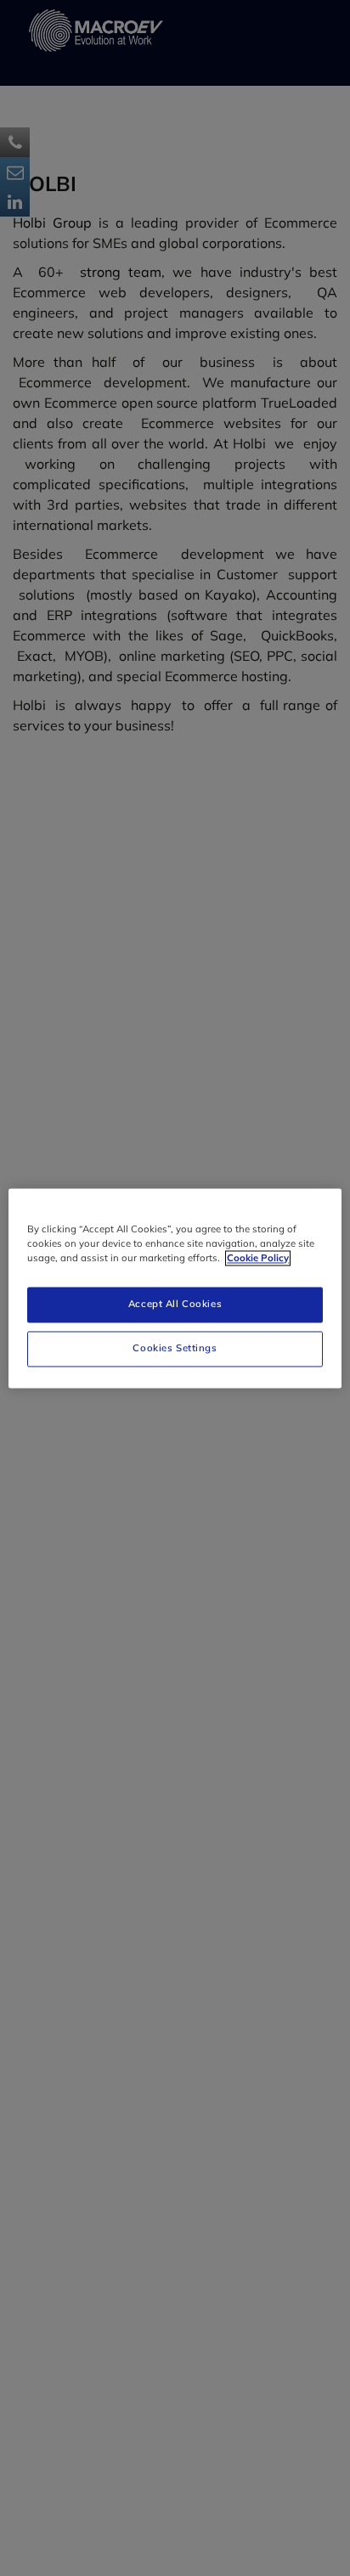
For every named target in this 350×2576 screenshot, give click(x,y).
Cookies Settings (175, 1348)
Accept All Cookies (175, 1304)
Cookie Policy (258, 1258)
